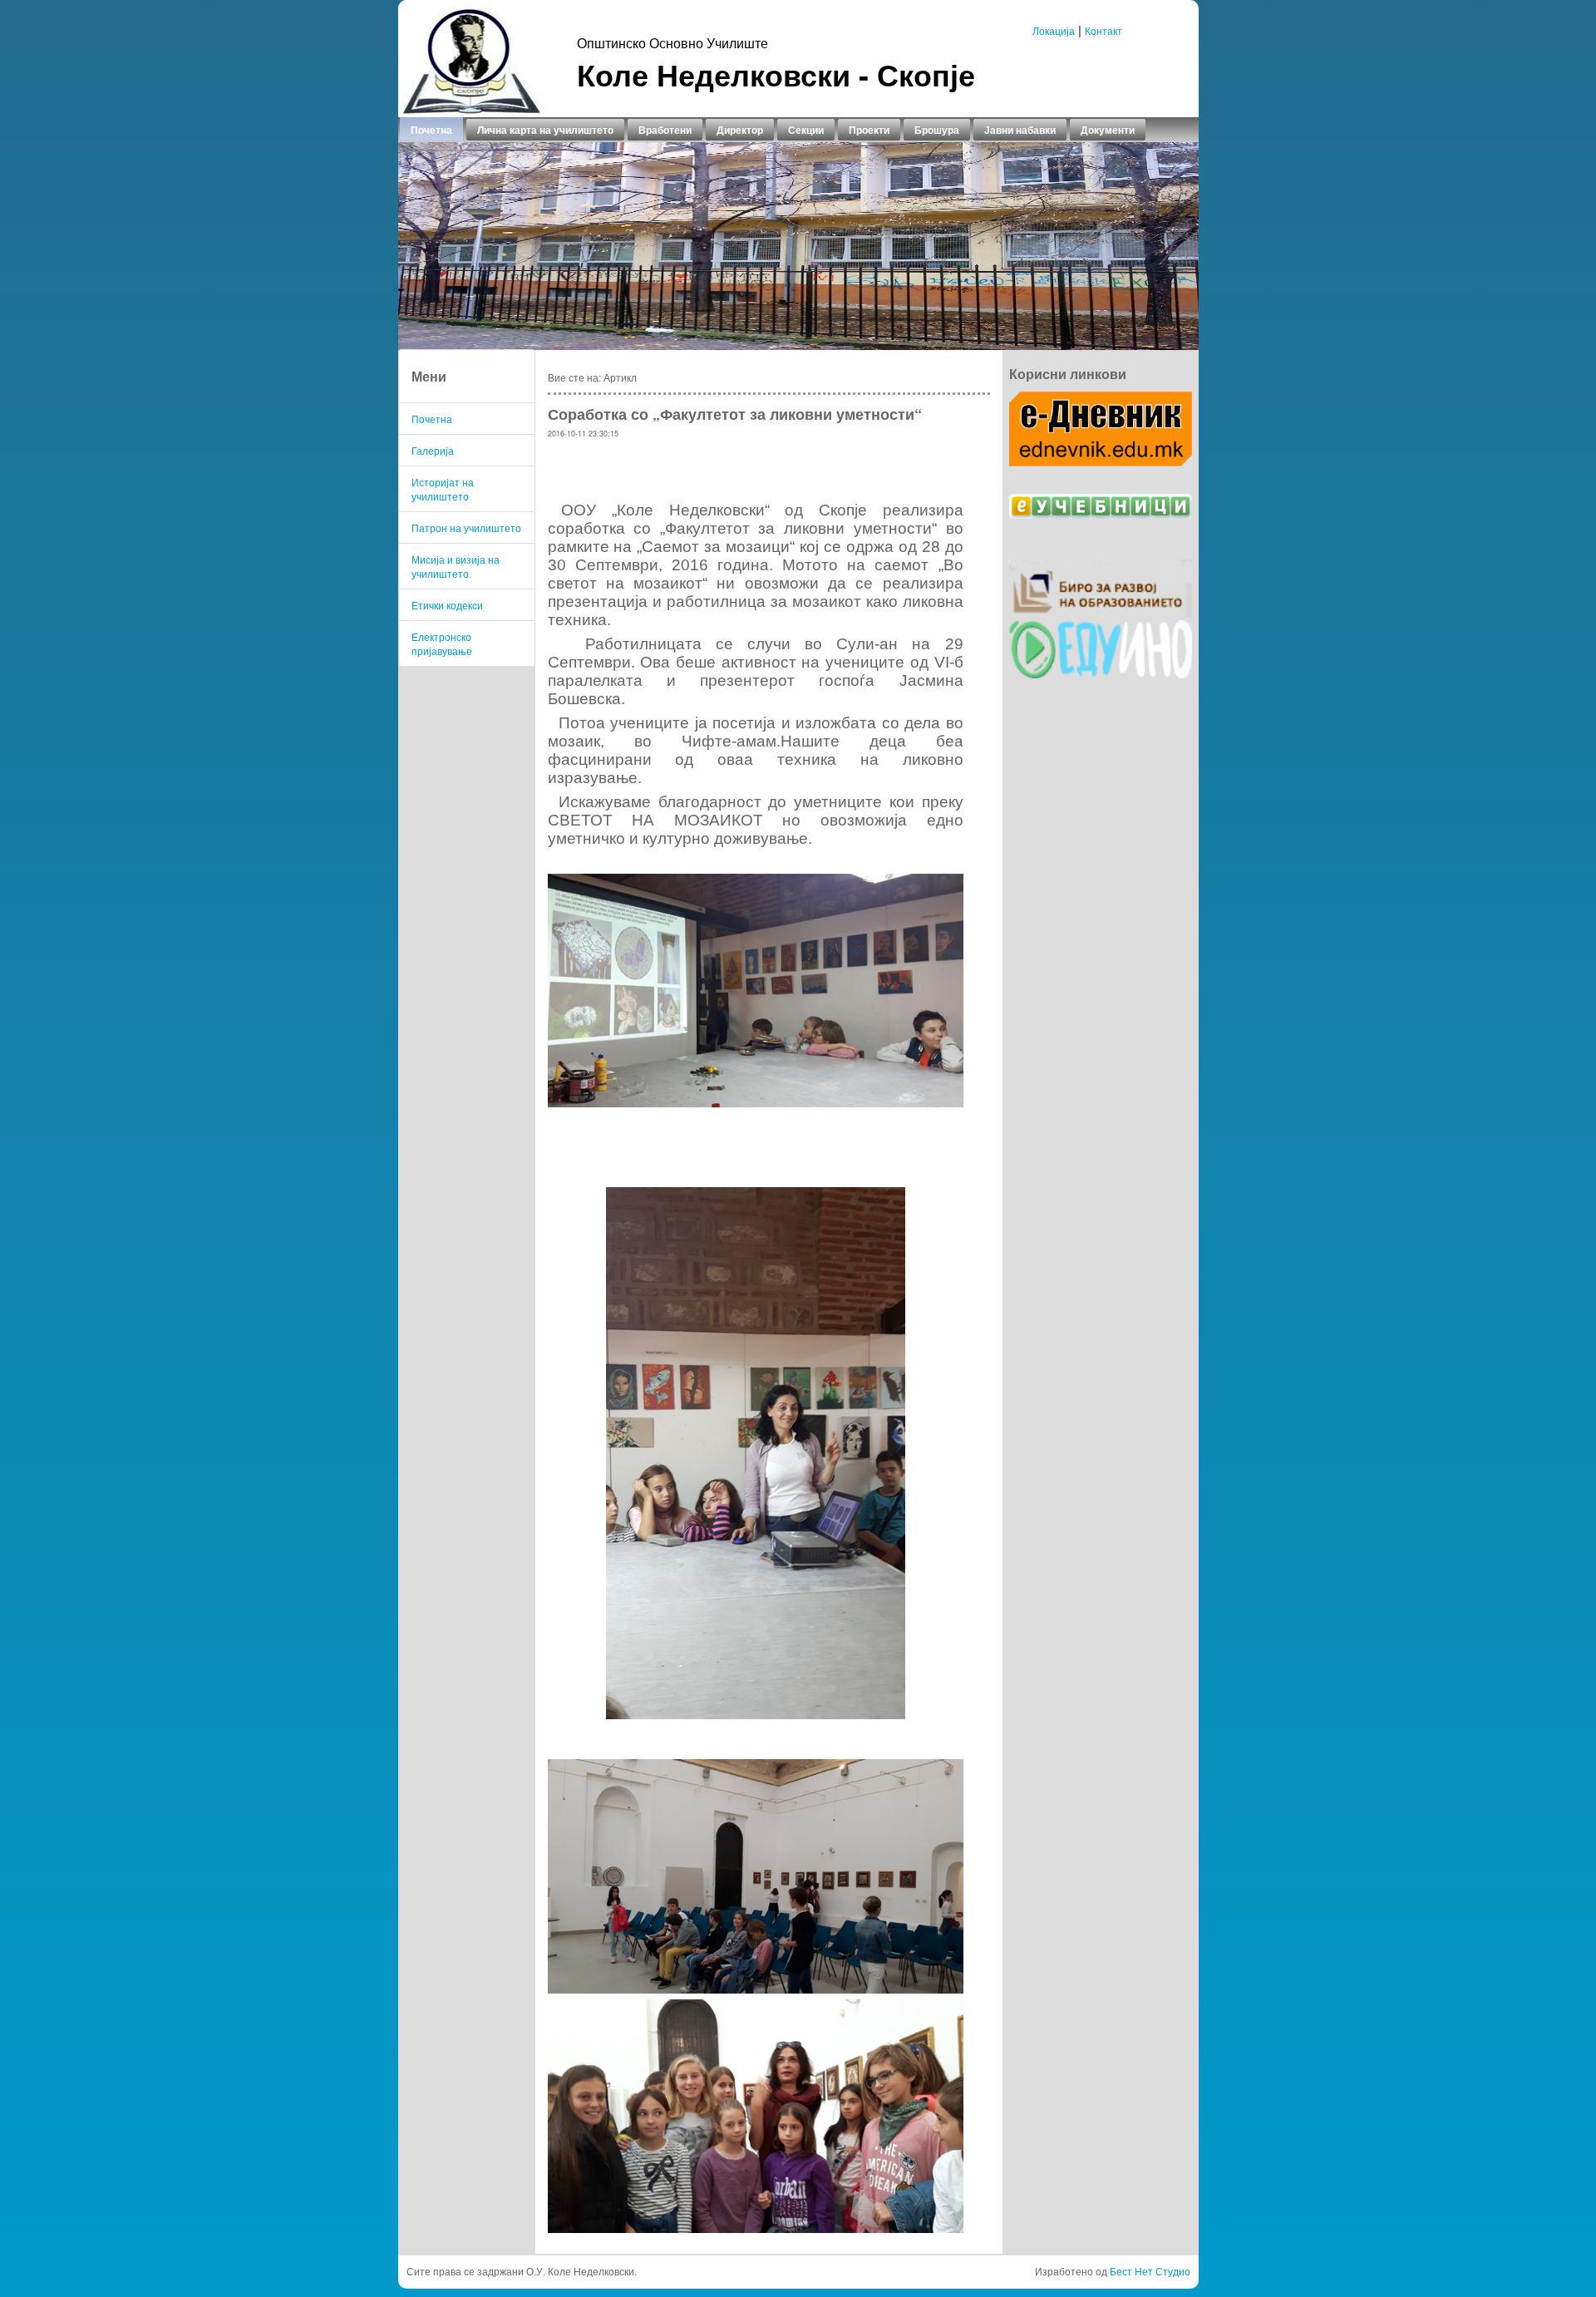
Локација (1054, 30)
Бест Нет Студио (1150, 2271)
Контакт (1103, 30)
